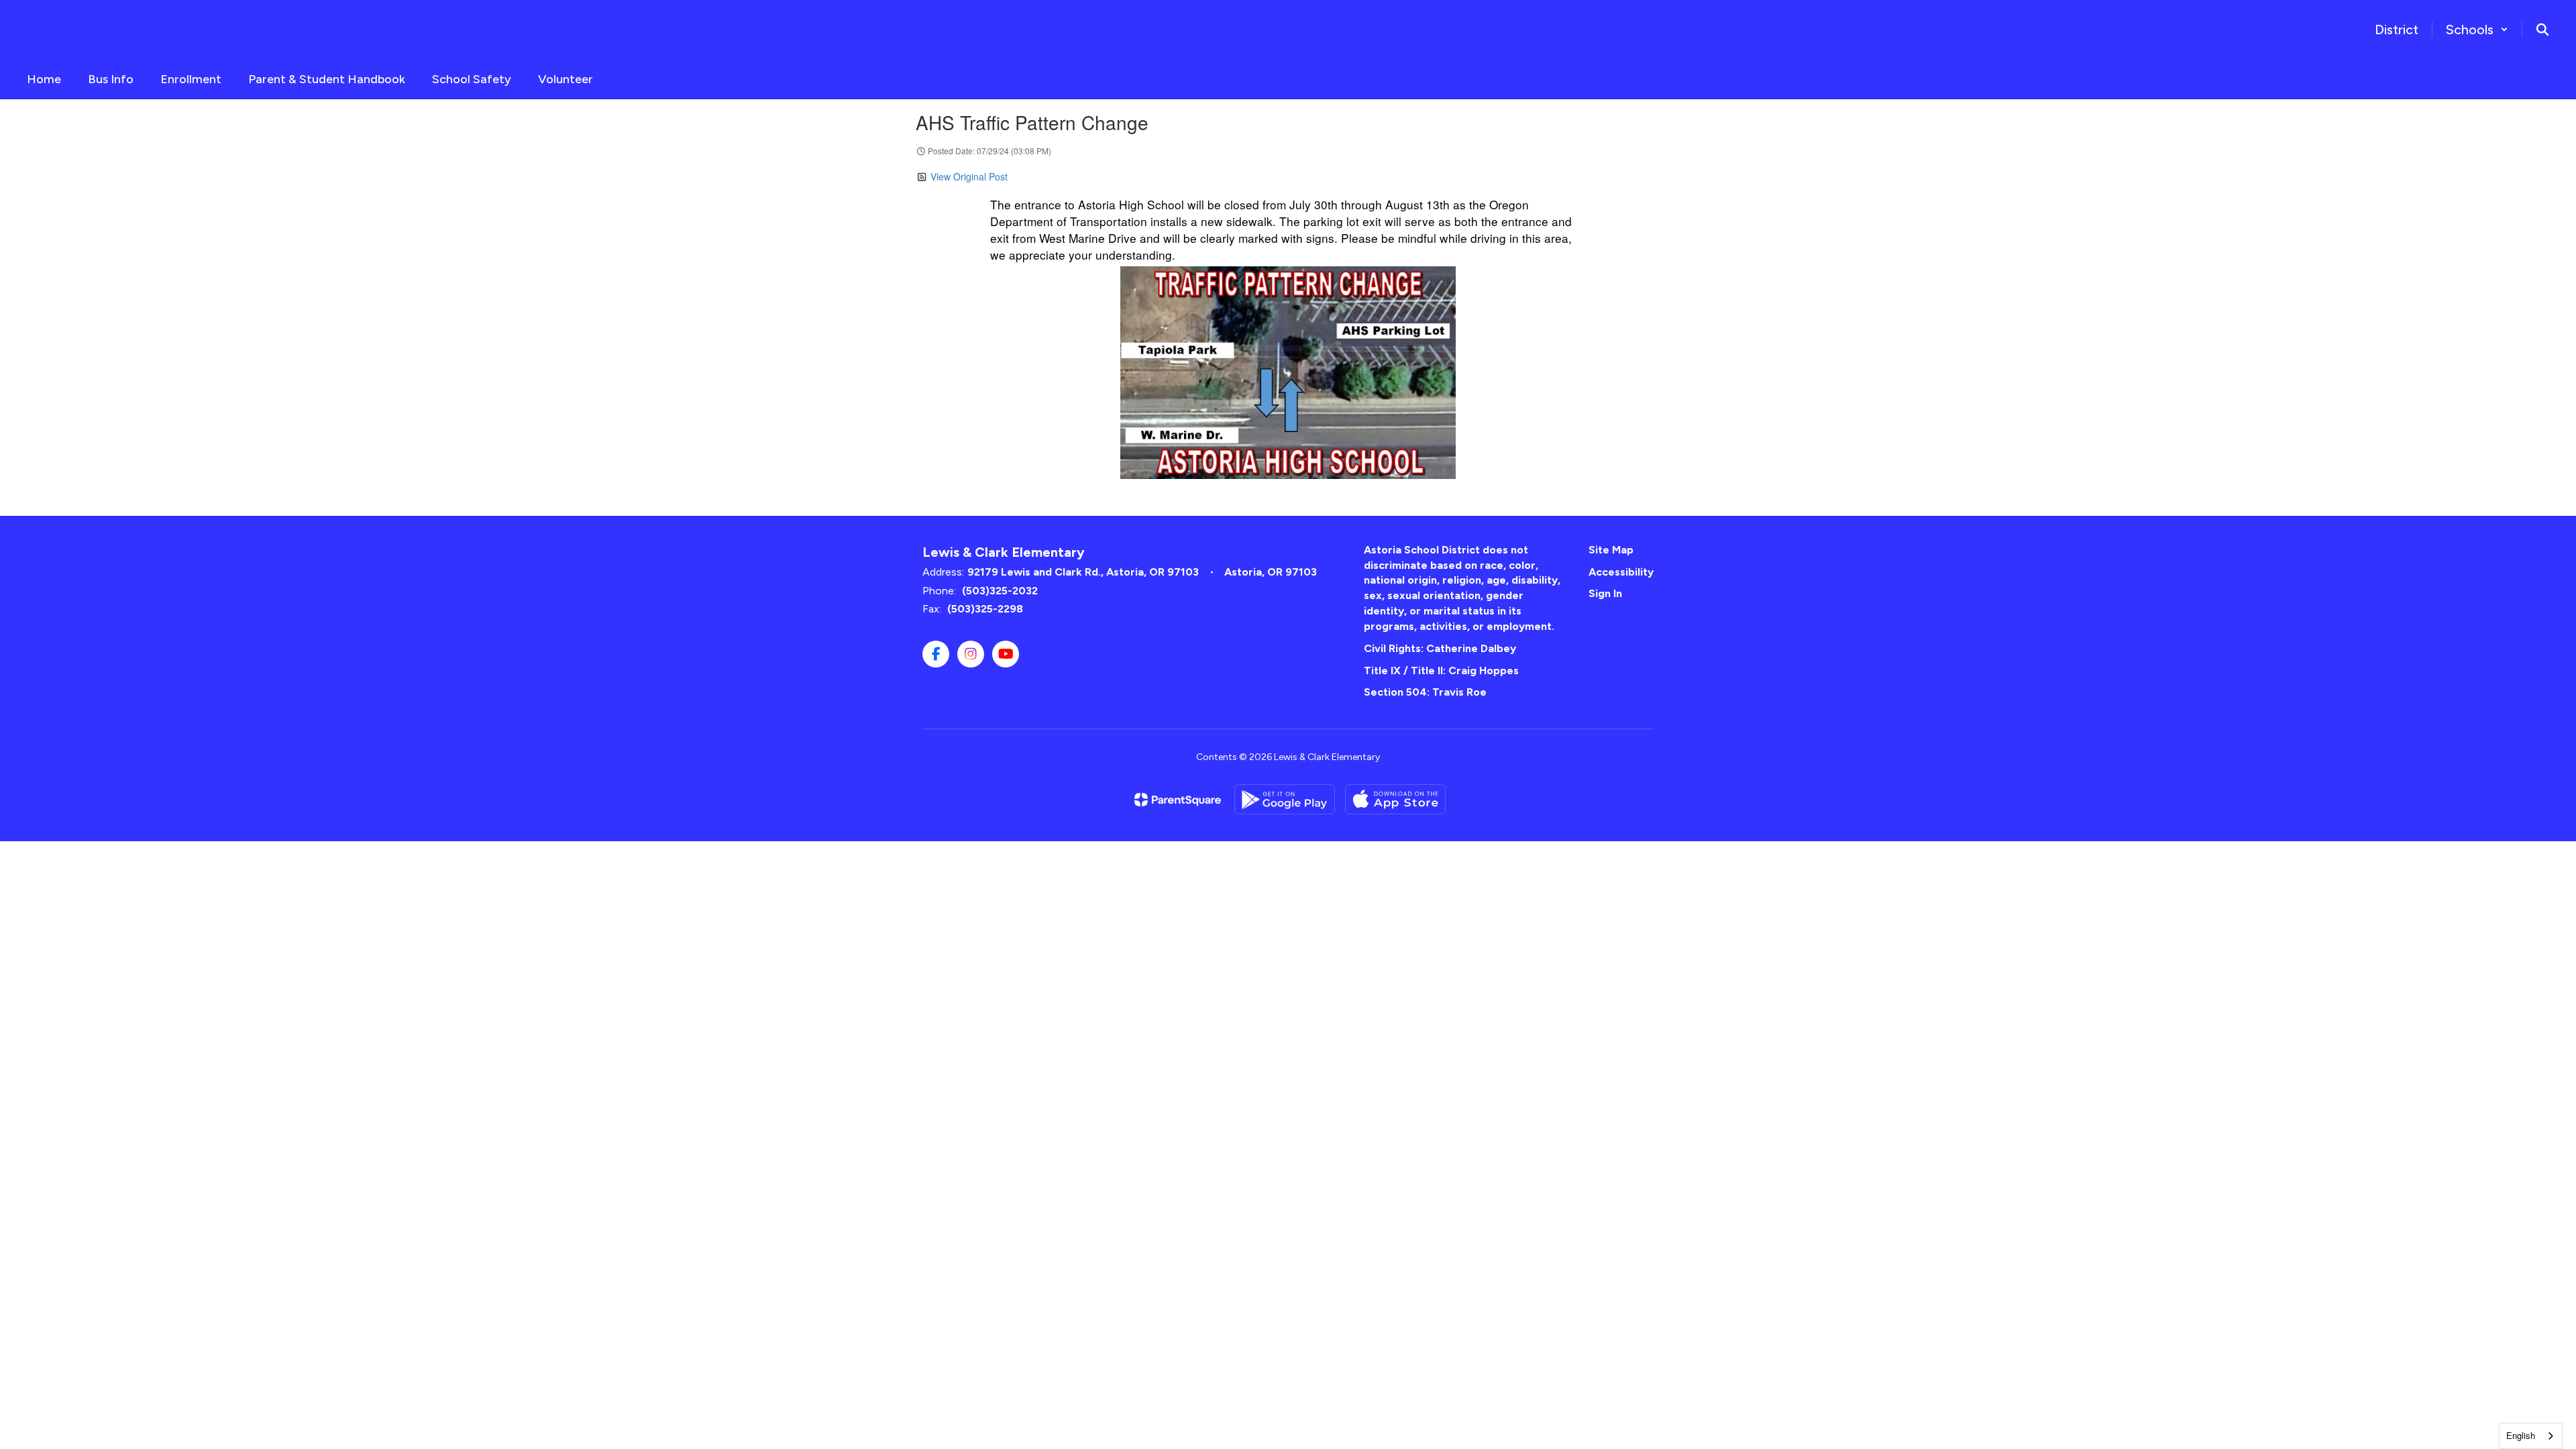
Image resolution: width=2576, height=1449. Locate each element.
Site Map (1611, 550)
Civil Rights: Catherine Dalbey (1440, 648)
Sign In (1605, 593)
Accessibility (1621, 572)
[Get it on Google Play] (1285, 799)
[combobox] (2531, 1436)
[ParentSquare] (1178, 800)
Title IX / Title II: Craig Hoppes (1441, 670)
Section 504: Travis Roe (1425, 692)
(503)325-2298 (985, 609)
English (2521, 1435)
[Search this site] (2542, 30)
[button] (2477, 30)
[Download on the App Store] (1395, 799)
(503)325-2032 (1000, 591)
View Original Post (969, 176)
